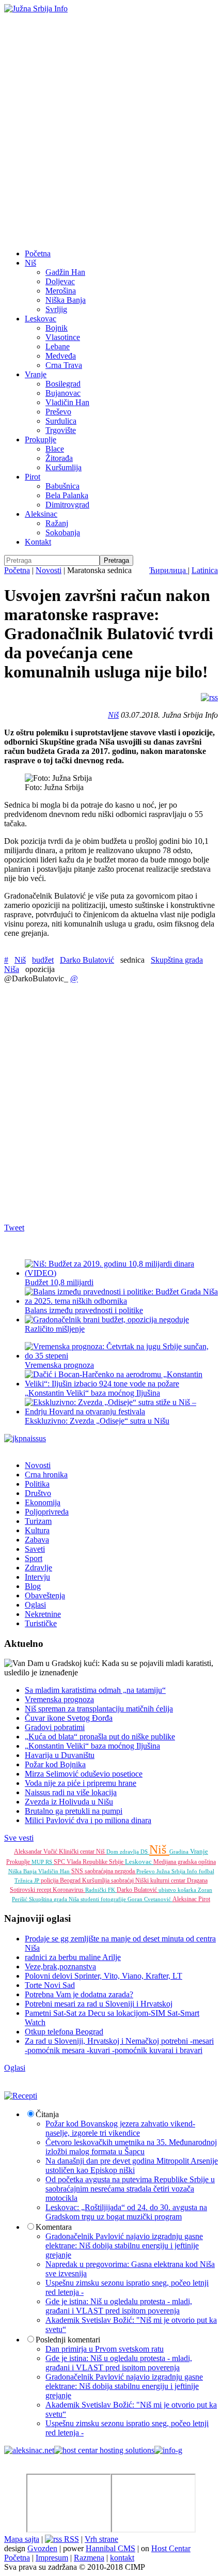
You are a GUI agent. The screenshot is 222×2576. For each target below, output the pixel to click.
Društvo (38, 1493)
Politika (37, 1484)
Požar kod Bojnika (55, 1764)
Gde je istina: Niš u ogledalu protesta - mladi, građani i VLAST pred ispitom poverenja (119, 2306)
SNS (78, 1871)
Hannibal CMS (110, 2548)
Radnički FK (101, 1890)
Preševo (58, 412)
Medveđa (61, 356)
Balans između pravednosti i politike (84, 1310)
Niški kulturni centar (161, 1880)
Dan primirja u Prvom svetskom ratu (105, 2349)
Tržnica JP (28, 1880)
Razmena (89, 2558)
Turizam (38, 1521)
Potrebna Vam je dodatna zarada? (79, 1994)
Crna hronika (46, 1475)
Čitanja (47, 2114)
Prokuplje (41, 439)
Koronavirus (69, 1890)
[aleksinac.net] (29, 2450)
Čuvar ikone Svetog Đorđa (69, 1718)
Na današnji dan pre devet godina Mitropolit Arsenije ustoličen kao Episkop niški (132, 2165)
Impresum (52, 2558)
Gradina (180, 1852)
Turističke (41, 1623)
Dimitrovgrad (67, 505)
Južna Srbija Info (178, 1871)
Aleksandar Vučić (36, 1852)
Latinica (205, 570)
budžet (43, 960)
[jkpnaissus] (25, 1438)
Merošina (61, 291)
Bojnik (57, 328)
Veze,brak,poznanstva (60, 1966)
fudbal (207, 1871)
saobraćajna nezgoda (110, 1871)
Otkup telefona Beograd (64, 2032)
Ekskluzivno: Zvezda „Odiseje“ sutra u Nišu (97, 1421)
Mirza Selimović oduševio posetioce (84, 1774)
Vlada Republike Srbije (96, 1862)
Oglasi (35, 1605)
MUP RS (43, 1862)
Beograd (71, 1880)
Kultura (37, 1530)
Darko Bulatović (87, 960)
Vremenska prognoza (59, 1699)
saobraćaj (123, 1880)
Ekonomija (43, 1502)
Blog (33, 1586)
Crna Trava (64, 365)
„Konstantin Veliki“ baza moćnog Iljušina (92, 1393)
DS (145, 1852)
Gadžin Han (65, 272)
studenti (91, 1899)
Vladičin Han (67, 402)
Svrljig (56, 309)
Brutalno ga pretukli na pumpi (74, 1811)
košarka (188, 1890)
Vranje (36, 374)
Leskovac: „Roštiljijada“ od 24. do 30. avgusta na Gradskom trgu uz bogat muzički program (126, 2212)
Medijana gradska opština (185, 1862)
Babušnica (62, 486)
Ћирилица (169, 570)
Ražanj (57, 523)
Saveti (35, 1549)
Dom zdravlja (123, 1852)
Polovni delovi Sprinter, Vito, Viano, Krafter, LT (104, 1976)
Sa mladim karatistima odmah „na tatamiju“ (95, 1690)
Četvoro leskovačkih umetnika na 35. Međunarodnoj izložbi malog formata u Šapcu (131, 2147)
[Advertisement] (111, 130)
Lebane (58, 346)
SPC (60, 1862)
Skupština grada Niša (55, 1899)
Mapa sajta (22, 2539)
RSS (70, 2539)
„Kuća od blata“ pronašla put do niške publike (100, 1737)
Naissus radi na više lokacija (71, 1792)
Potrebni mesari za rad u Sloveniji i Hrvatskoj (99, 2004)
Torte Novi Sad (50, 1985)
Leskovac (41, 319)
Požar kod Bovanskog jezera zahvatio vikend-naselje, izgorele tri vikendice (120, 2128)
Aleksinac (41, 514)
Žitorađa (59, 458)
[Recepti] (21, 2096)
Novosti (49, 570)
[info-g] (168, 2450)
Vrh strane (101, 2539)
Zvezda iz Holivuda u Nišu (69, 1802)
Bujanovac (63, 393)
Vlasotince (63, 337)
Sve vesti (19, 1838)
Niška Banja (66, 300)
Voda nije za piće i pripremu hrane (81, 1783)
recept (45, 1890)
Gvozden (42, 2548)
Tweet (14, 1228)
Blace (55, 449)
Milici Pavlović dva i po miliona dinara (88, 1820)
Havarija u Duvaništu (60, 1755)
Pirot (33, 477)
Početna (38, 253)
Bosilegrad (63, 384)
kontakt (122, 2558)
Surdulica (61, 421)
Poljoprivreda (47, 1512)
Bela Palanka (67, 495)
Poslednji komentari (68, 2340)
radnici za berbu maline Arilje (73, 1957)
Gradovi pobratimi (55, 1727)
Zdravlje (38, 1568)
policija (50, 1880)
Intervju (37, 1577)
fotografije (114, 1899)
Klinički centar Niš (83, 1852)
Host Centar (171, 2548)
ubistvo (168, 1890)
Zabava (37, 1540)
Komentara (54, 2227)
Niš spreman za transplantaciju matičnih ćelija (99, 1709)
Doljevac (60, 281)
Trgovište (61, 430)
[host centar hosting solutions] (104, 2450)
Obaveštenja (45, 1595)
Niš (30, 263)
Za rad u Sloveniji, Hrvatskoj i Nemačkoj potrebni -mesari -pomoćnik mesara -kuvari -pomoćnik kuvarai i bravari (119, 2046)
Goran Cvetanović (150, 1899)
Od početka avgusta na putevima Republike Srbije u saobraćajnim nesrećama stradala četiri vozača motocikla (130, 2189)
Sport (34, 1558)
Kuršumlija (64, 467)
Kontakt (38, 542)
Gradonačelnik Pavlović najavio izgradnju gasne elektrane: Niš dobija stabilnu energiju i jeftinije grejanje (124, 2246)
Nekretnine (43, 1614)
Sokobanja (63, 533)
